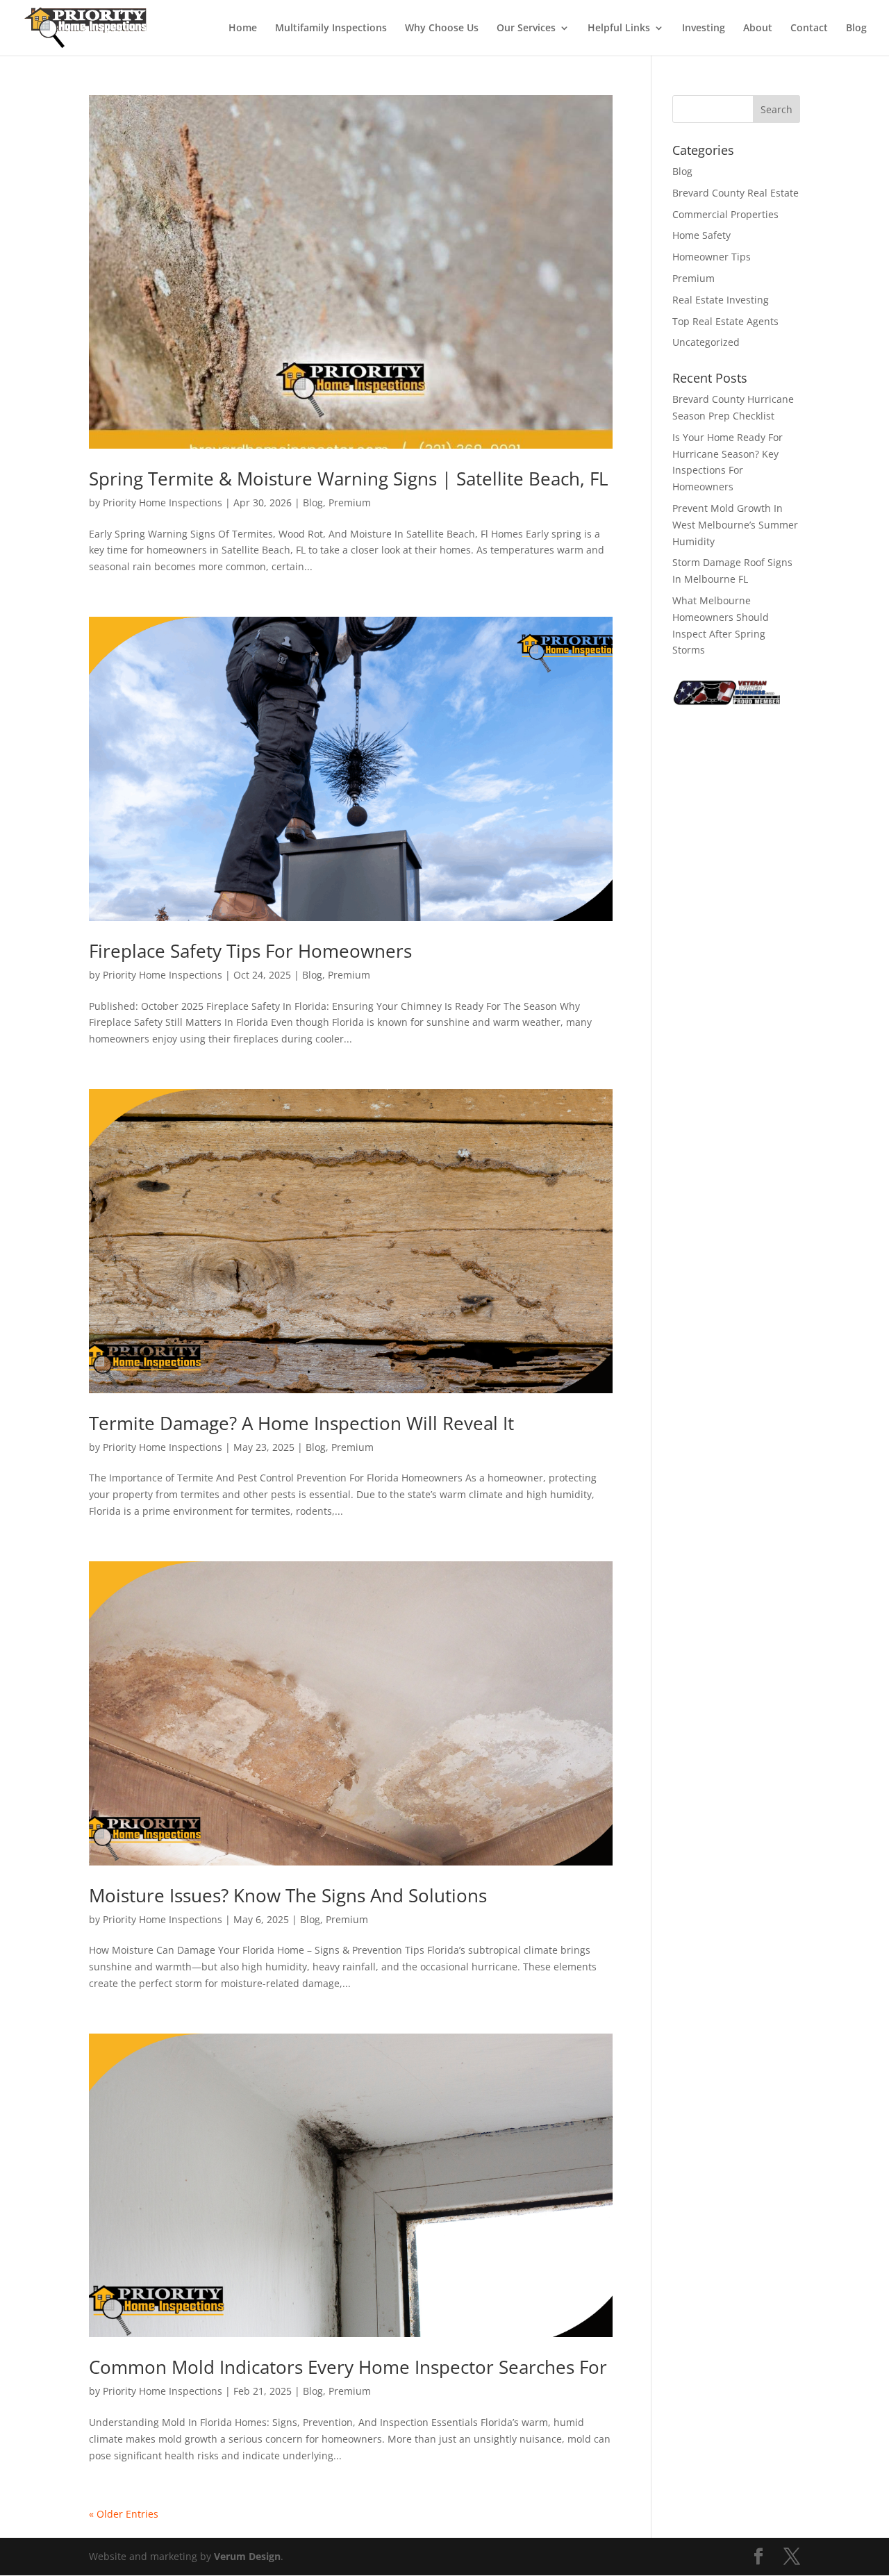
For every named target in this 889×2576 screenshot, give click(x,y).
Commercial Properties (725, 214)
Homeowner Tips (712, 257)
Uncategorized (706, 342)
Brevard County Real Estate (736, 193)
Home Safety (701, 235)
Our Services (526, 28)
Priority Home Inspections (163, 502)
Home (243, 28)
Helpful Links (619, 28)
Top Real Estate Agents (725, 321)
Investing (704, 28)
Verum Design (247, 2556)
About (758, 28)
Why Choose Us (442, 28)
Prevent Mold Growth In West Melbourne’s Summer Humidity (735, 525)
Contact (809, 28)
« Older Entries (124, 2514)
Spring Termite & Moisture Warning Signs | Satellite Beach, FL (349, 479)
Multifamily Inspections (331, 28)
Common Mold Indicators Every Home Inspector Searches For (348, 2367)
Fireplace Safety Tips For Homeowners (250, 951)
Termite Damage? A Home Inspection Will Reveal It (301, 1423)
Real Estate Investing (721, 300)
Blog (856, 28)
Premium (350, 502)
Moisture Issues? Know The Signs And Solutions (288, 1895)
